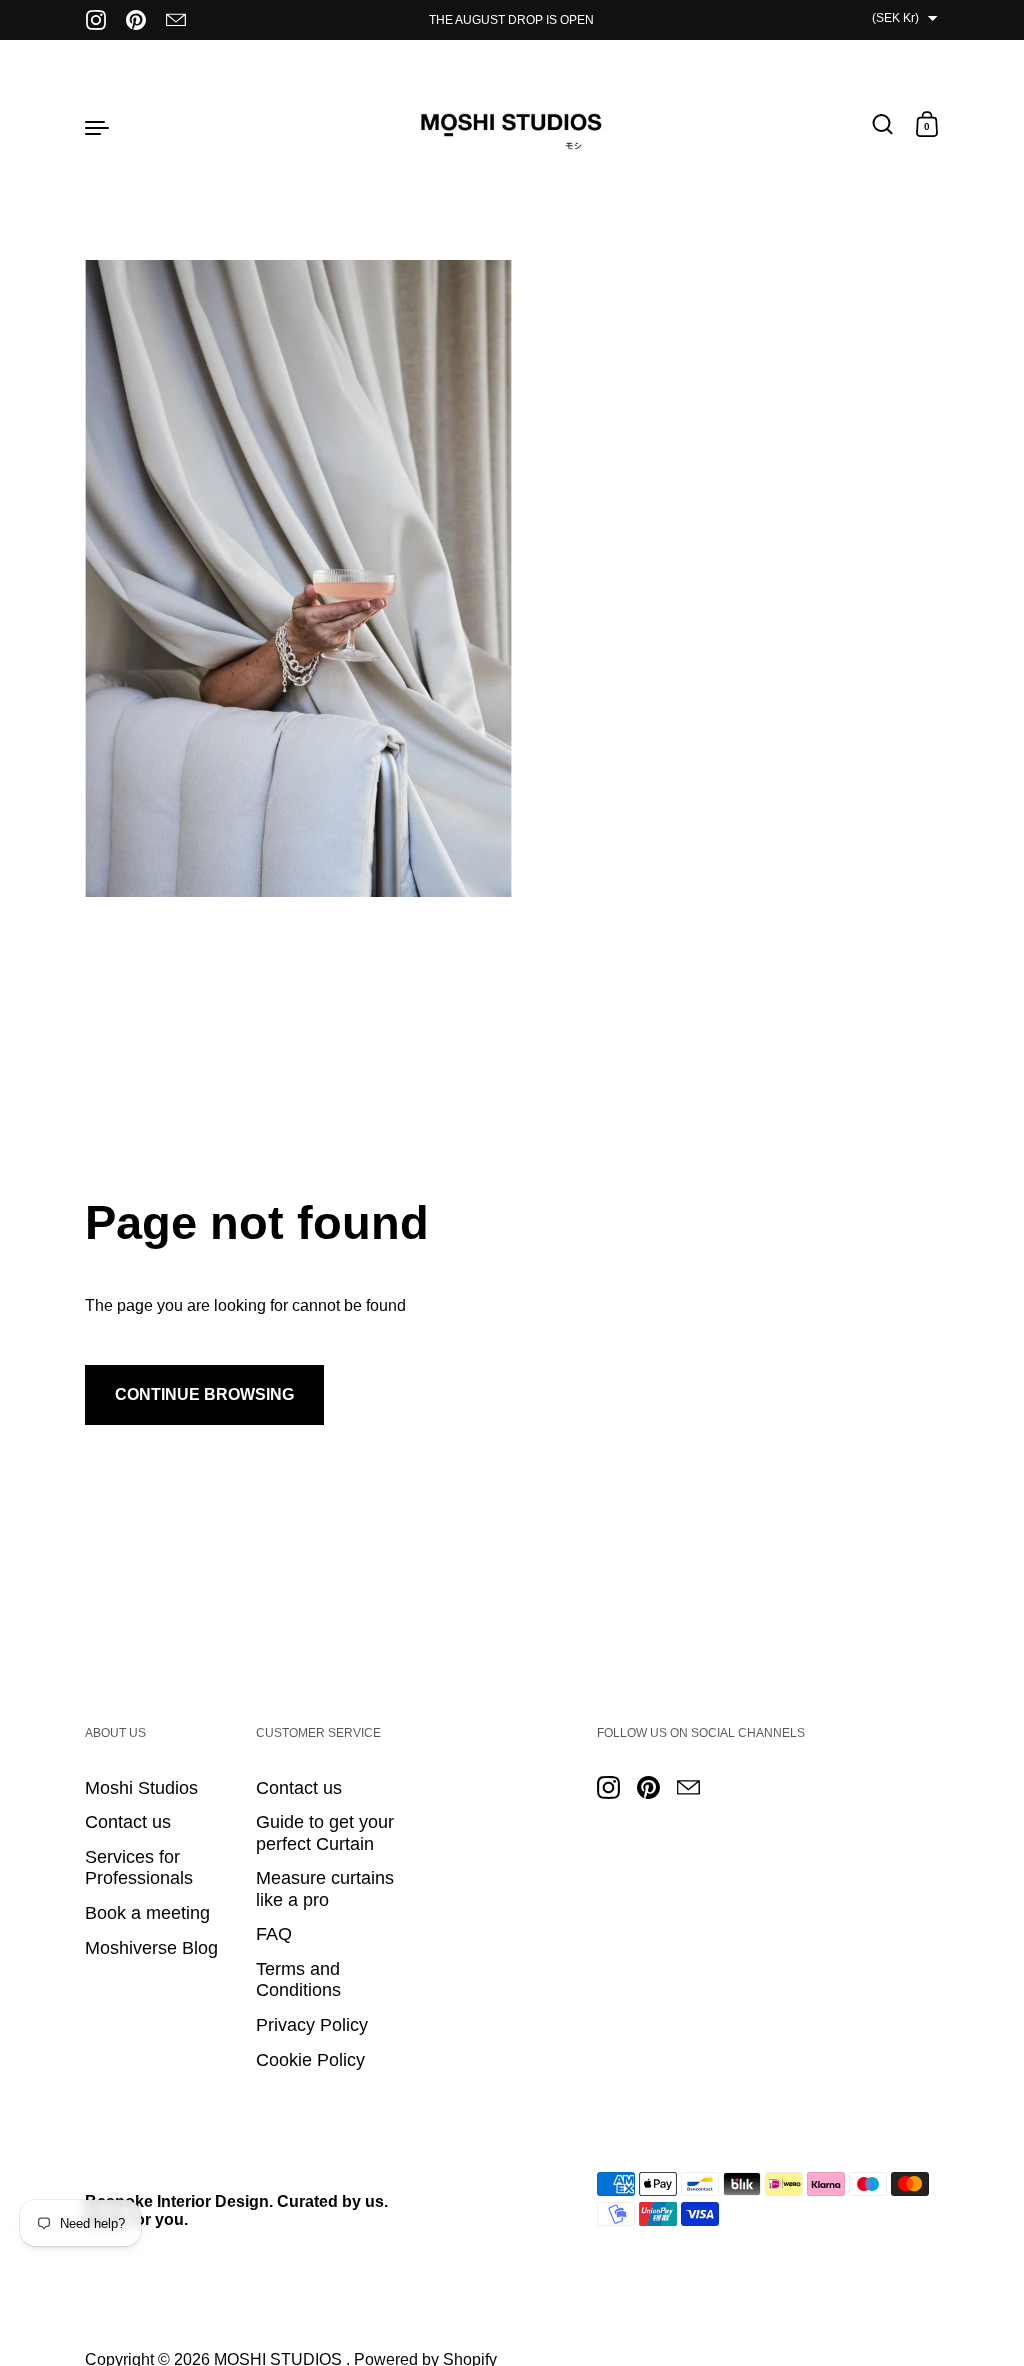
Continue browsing (204, 1394)
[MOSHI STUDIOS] (512, 126)
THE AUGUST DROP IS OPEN (511, 20)
